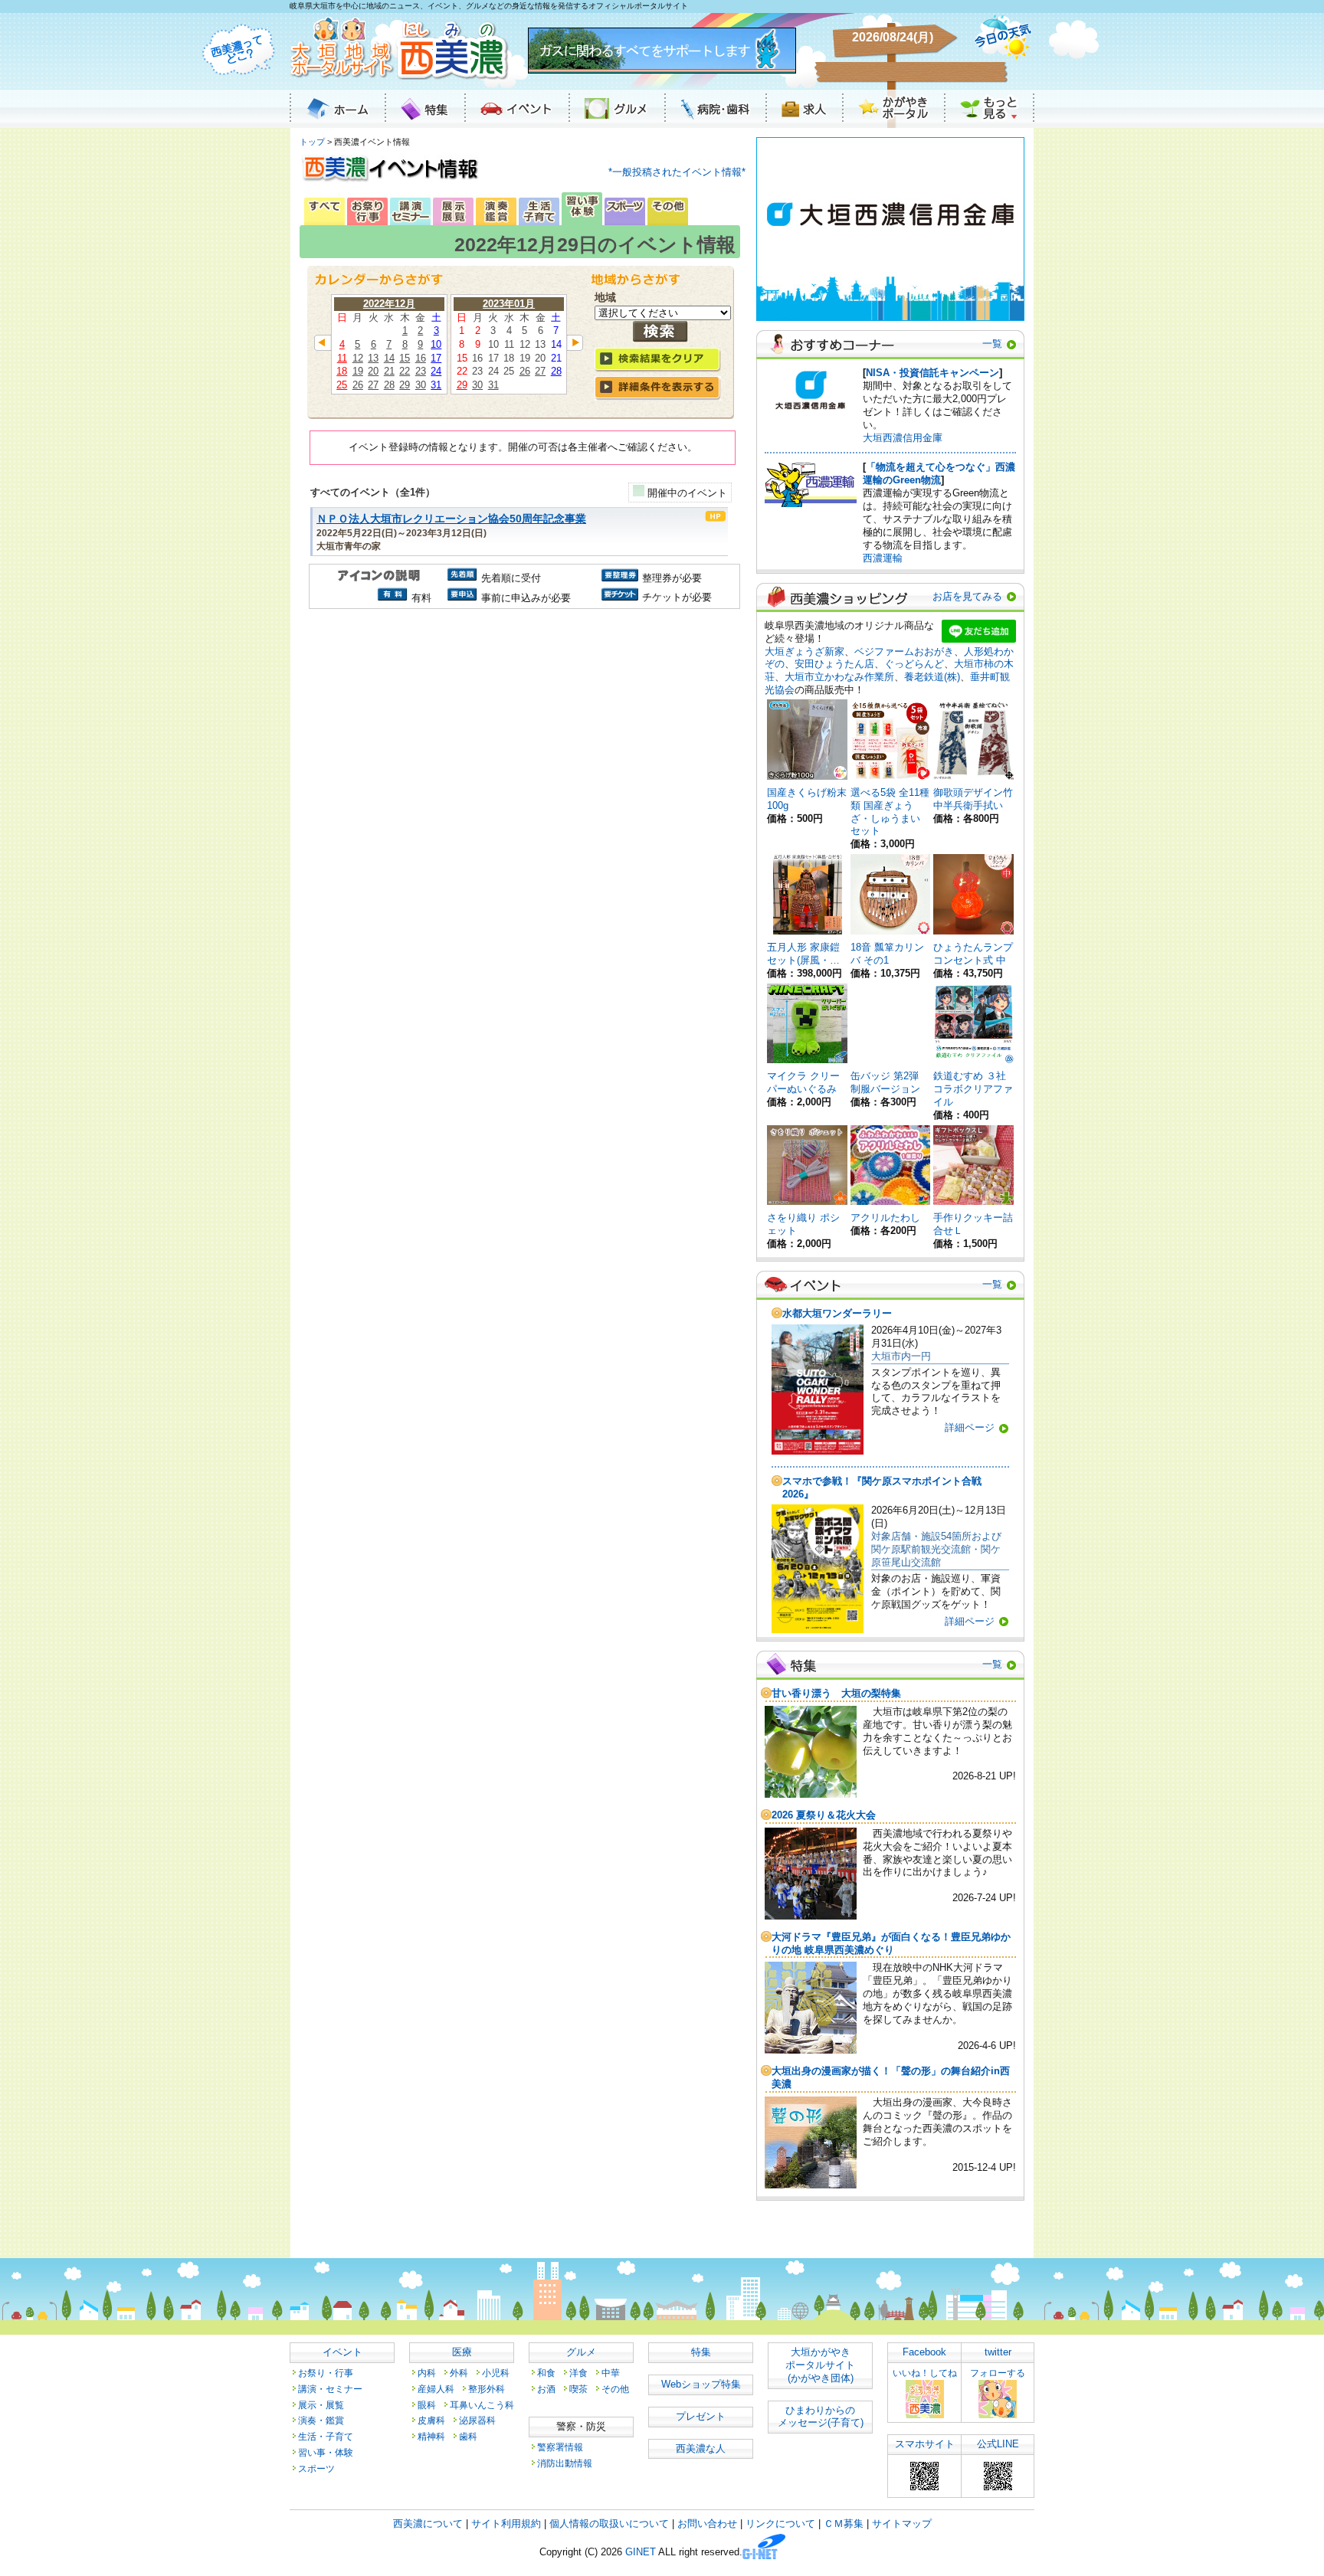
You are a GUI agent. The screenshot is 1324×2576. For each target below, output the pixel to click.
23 (421, 371)
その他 (615, 2389)
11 (342, 358)
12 (358, 358)
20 (373, 371)
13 (373, 358)
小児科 (496, 2373)
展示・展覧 (321, 2405)
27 (373, 385)
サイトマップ (902, 2524)
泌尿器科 (477, 2420)
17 (436, 358)
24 (436, 371)
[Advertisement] (523, 743)
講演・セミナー (330, 2389)
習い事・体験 (326, 2452)
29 (405, 385)
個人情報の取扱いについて (609, 2524)
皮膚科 (431, 2420)
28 (389, 385)
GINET (641, 2553)
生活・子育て (326, 2436)
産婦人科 (436, 2389)
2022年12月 (389, 304)
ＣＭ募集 (844, 2524)
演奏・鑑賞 (321, 2420)
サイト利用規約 (506, 2524)
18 (342, 371)
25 (342, 385)
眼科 (427, 2405)
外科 (459, 2373)
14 (389, 358)
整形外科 (487, 2389)
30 (421, 385)
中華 (611, 2373)
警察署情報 (560, 2447)
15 (405, 358)
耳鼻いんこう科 (482, 2405)
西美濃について (428, 2524)
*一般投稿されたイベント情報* (677, 172)
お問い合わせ (707, 2524)
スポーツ (316, 2468)
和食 (546, 2373)
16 (421, 358)
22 (405, 371)
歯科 (468, 2436)
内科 (427, 2373)
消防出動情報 (565, 2463)
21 (389, 371)
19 (358, 371)
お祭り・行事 (326, 2373)
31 (436, 385)
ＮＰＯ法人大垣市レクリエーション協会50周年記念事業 (451, 519)
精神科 (431, 2436)
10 (436, 344)
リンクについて (780, 2524)
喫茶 (578, 2389)
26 (358, 385)
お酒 (546, 2389)
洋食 (578, 2373)
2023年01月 (509, 304)
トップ (312, 142)
